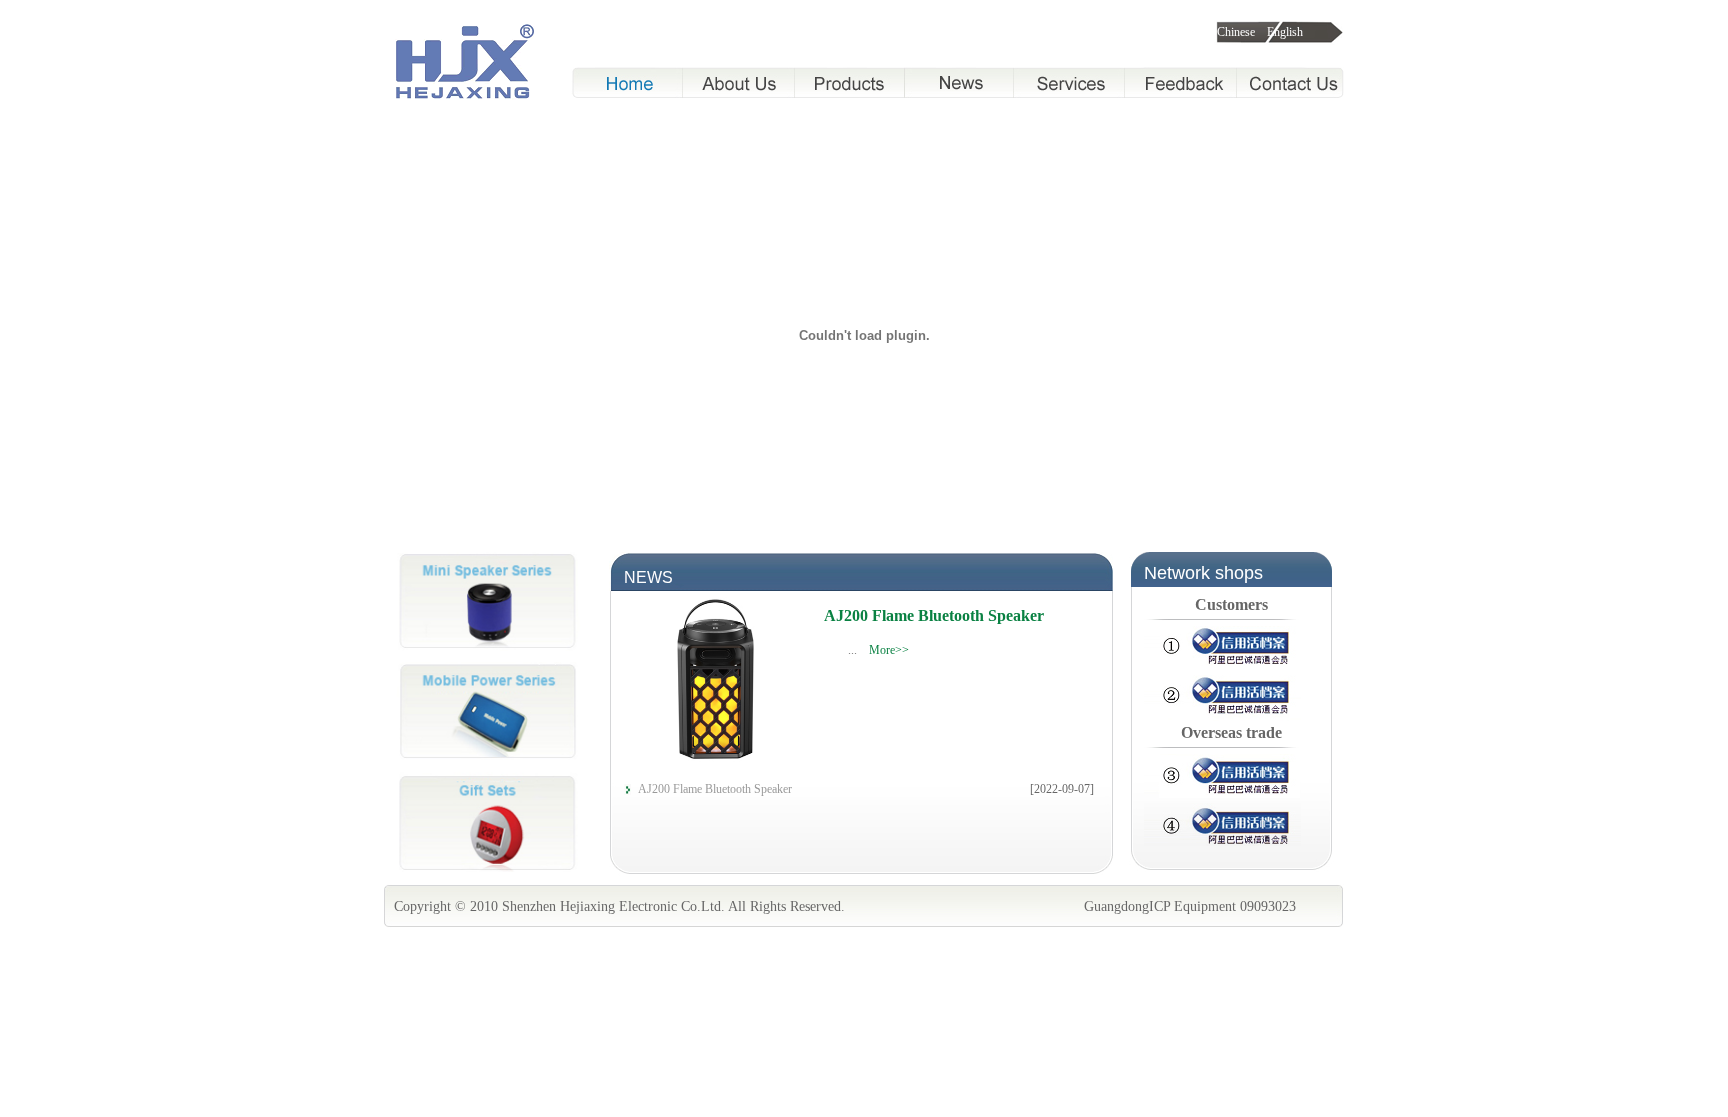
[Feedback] (1181, 82)
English (1285, 32)
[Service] (1069, 82)
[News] (958, 82)
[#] (485, 658)
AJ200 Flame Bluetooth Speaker (934, 615)
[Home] (627, 82)
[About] (739, 82)
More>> (889, 650)
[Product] (849, 82)
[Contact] (1290, 82)
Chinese (1234, 32)
